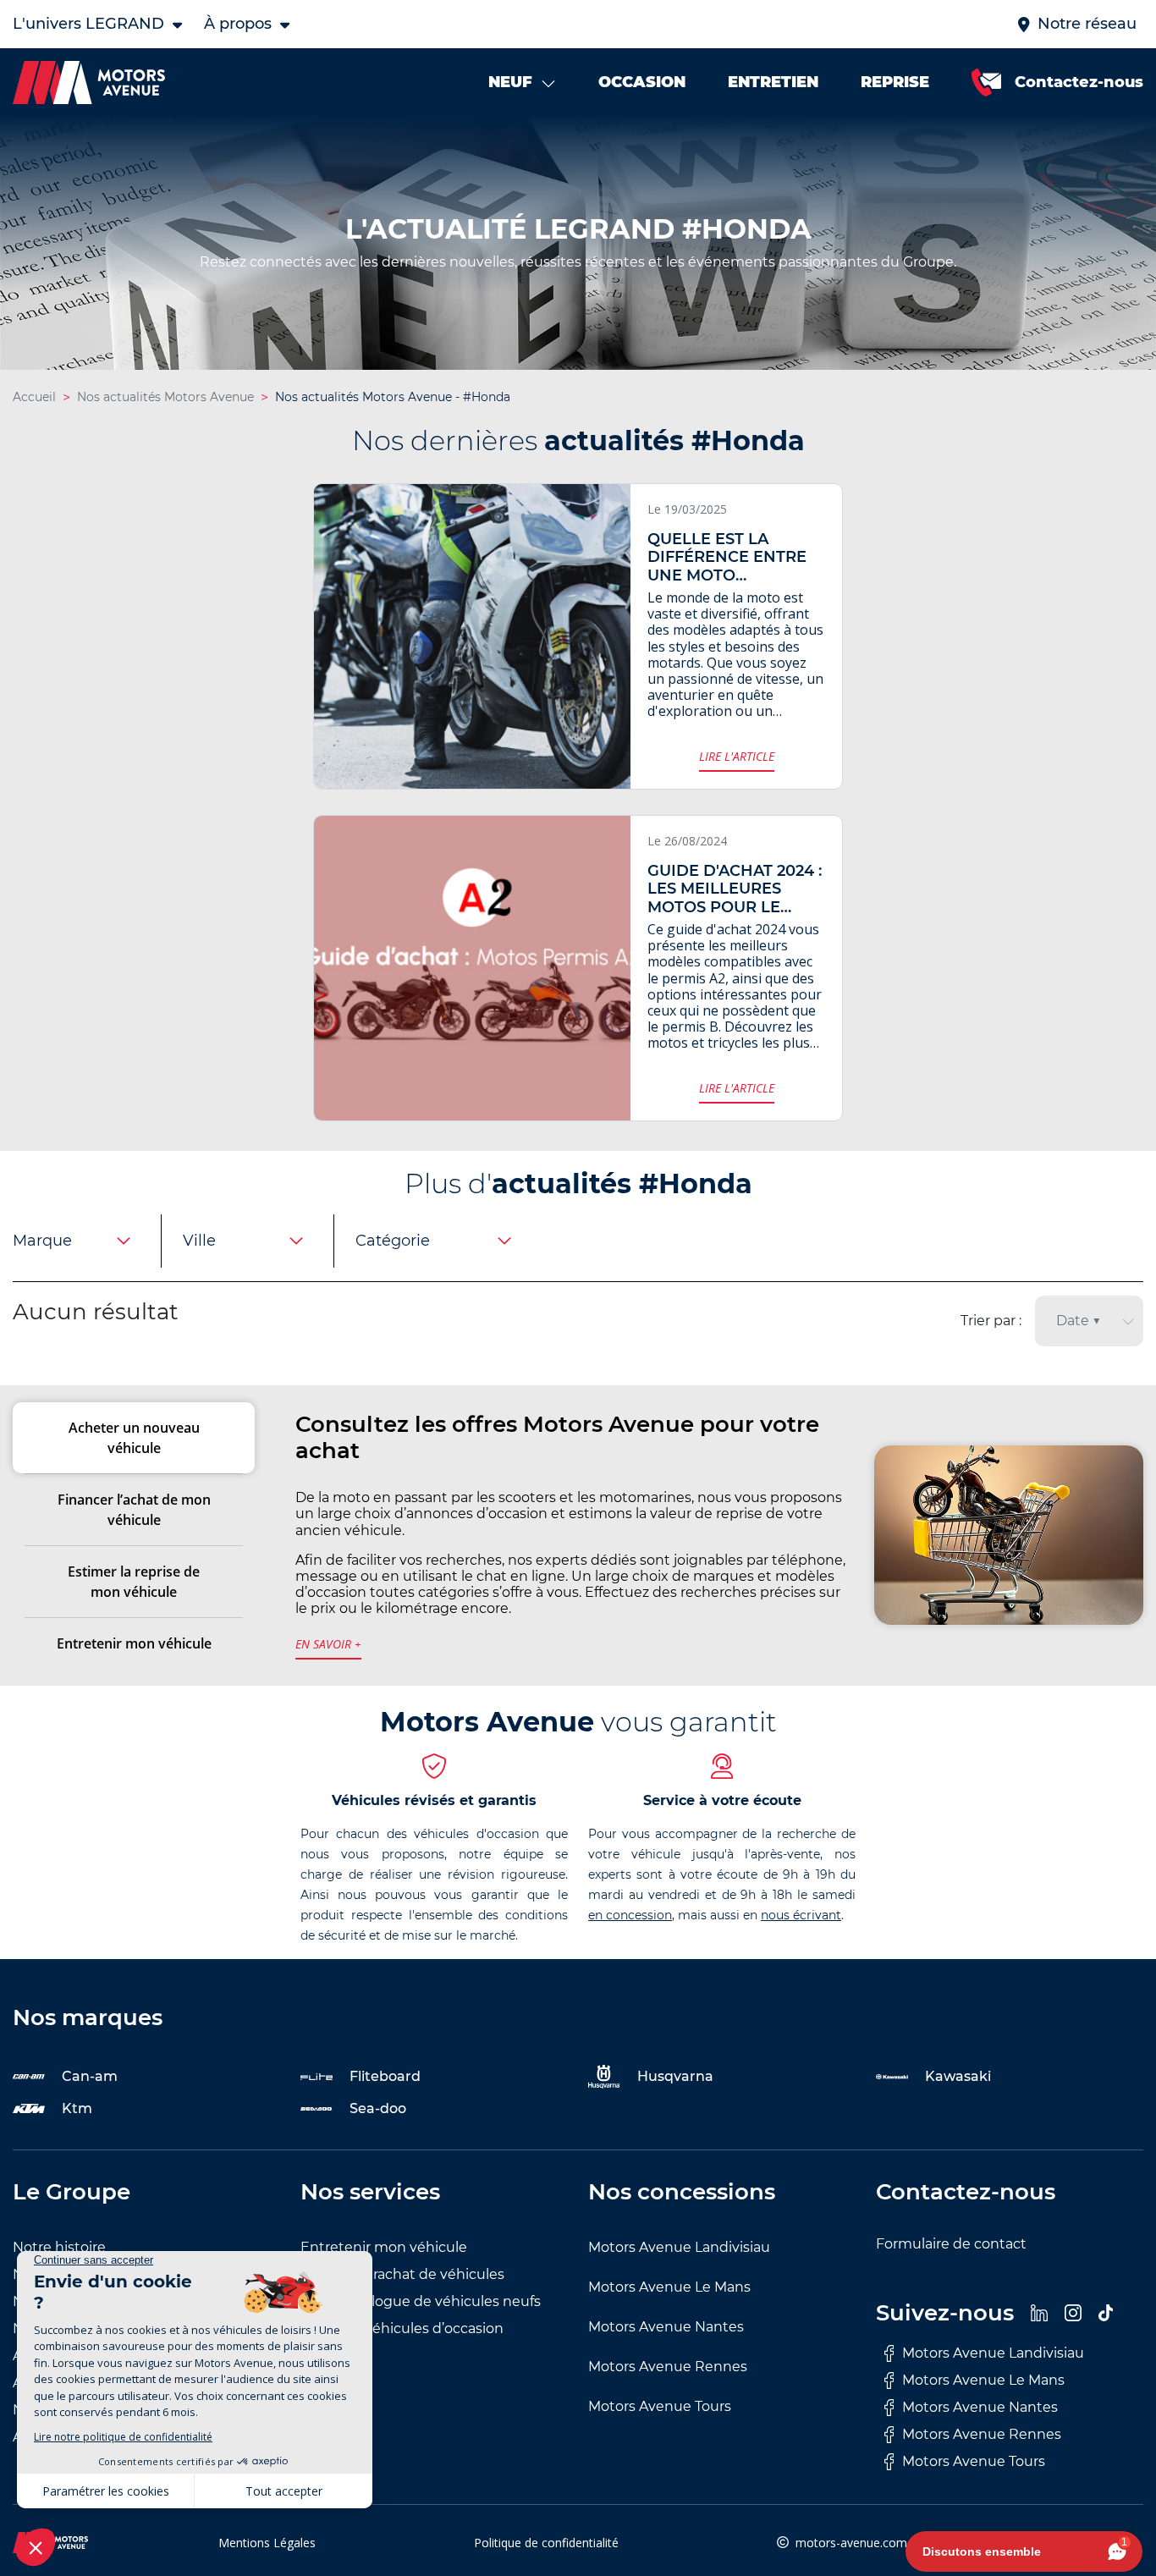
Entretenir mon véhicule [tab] (134, 1643)
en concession (630, 1915)
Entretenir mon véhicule (384, 2247)
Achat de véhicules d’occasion (402, 2328)
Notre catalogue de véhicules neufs (421, 2301)
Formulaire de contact (951, 2244)
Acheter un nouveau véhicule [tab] (134, 1438)
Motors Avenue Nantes (666, 2327)
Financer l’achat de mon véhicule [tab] (134, 1510)
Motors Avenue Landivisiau (679, 2247)
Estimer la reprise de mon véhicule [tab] (134, 1582)
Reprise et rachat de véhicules (402, 2274)
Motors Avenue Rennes (668, 2367)
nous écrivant (801, 1915)
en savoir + (328, 1644)
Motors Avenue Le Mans (669, 2287)
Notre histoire (59, 2247)
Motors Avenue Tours (660, 2406)
